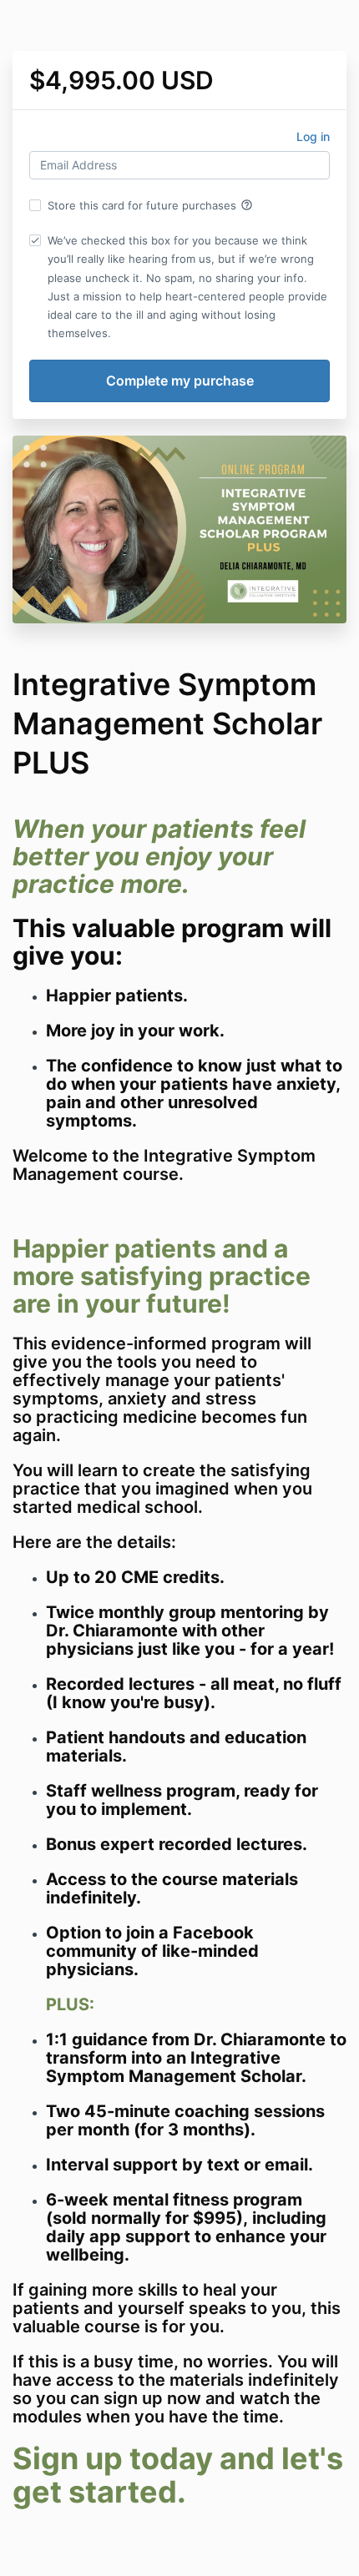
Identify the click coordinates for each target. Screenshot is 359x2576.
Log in (313, 136)
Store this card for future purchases (150, 205)
